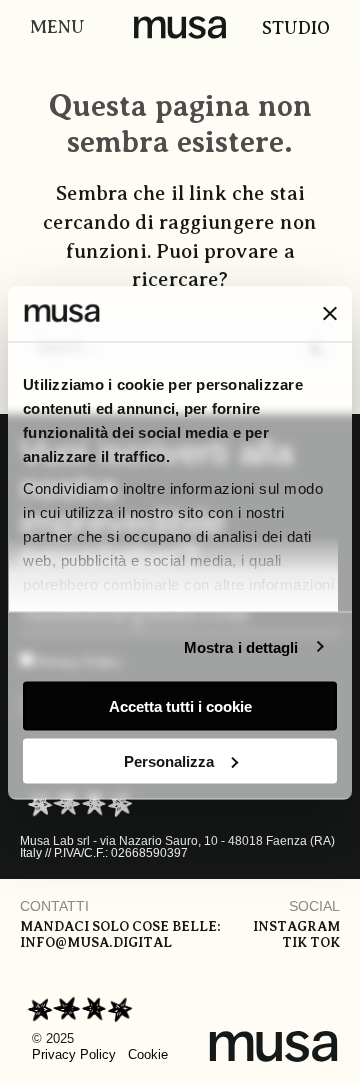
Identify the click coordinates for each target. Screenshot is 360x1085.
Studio (296, 28)
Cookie (148, 1054)
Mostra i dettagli (241, 646)
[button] (52, 27)
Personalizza (169, 760)
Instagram (296, 926)
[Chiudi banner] (330, 314)
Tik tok (311, 942)
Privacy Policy (74, 1054)
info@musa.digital (96, 942)
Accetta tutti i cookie (180, 706)
